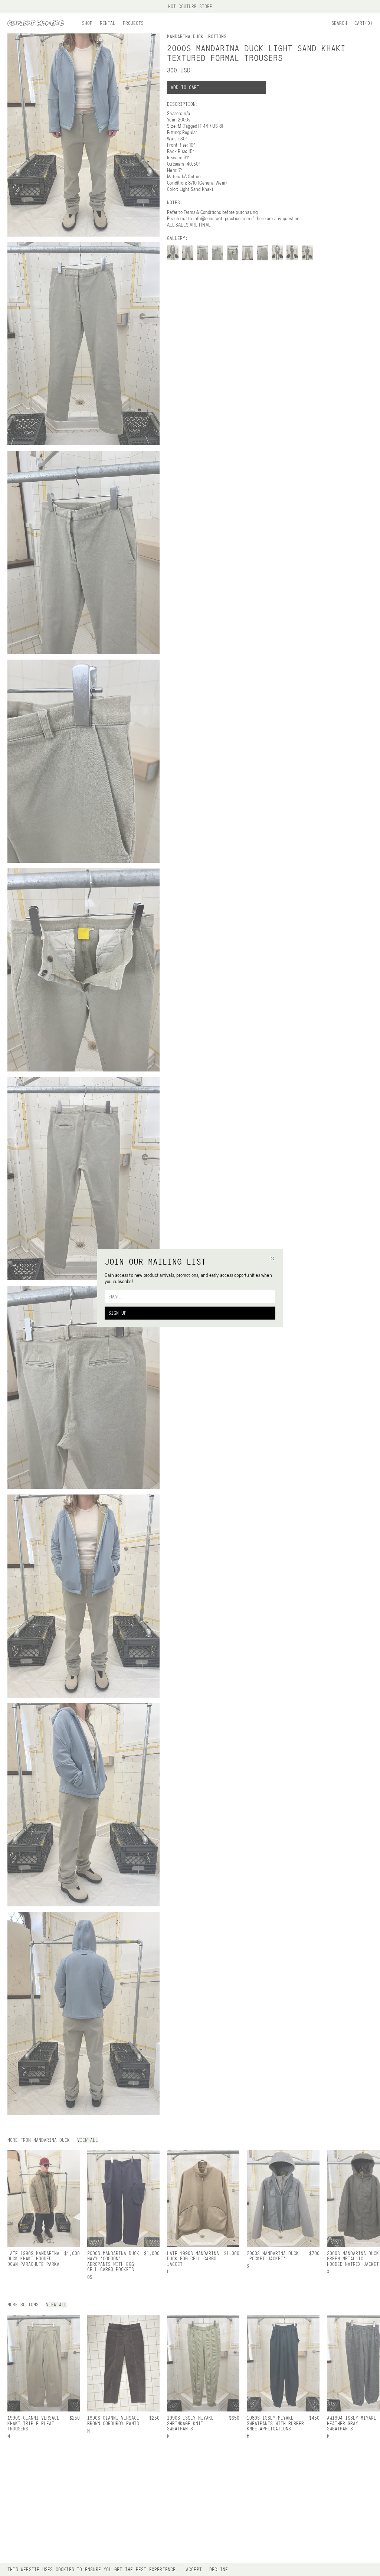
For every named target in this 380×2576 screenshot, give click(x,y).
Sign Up (117, 1313)
